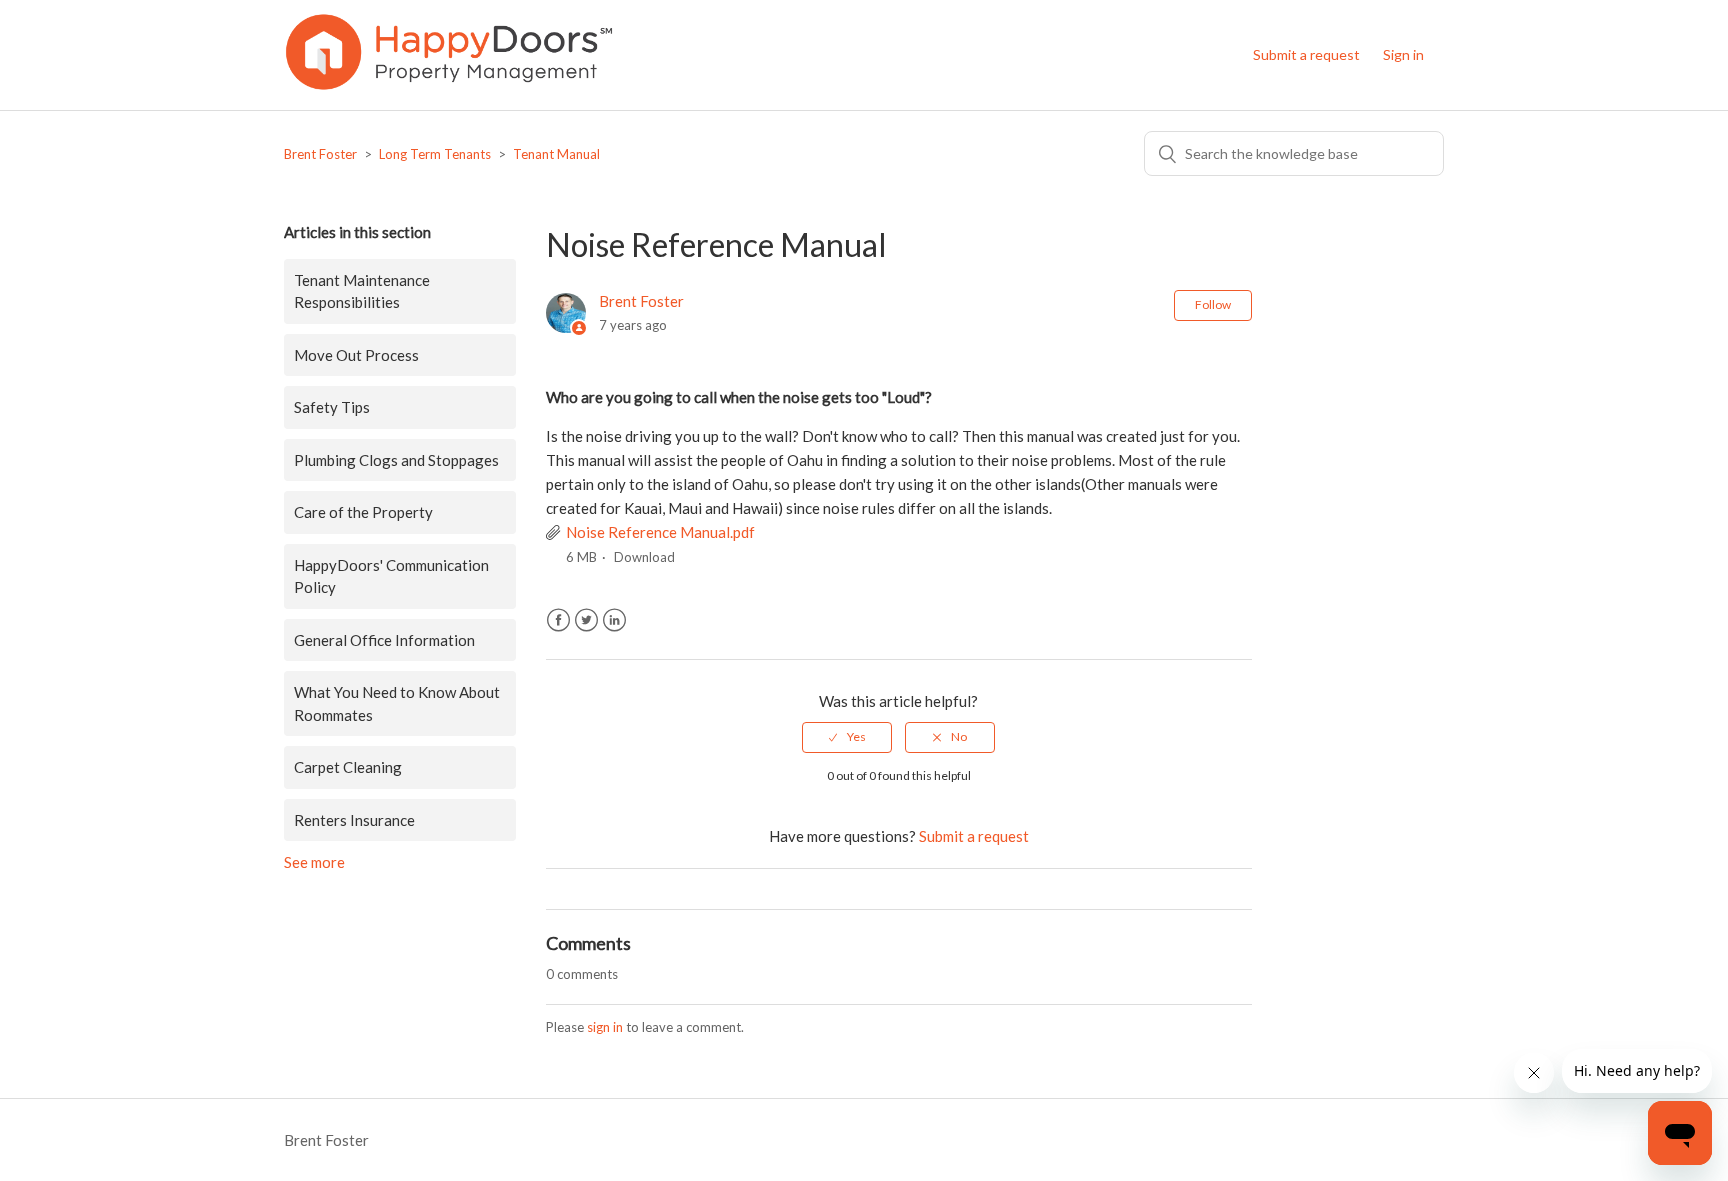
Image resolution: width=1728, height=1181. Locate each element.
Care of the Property (363, 512)
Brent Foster (320, 154)
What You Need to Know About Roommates (397, 703)
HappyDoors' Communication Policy (391, 576)
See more (314, 862)
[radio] (847, 737)
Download (644, 557)
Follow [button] (1213, 304)
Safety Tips (332, 407)
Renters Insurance (354, 820)
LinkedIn (614, 620)
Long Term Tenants (435, 154)
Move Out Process (356, 355)
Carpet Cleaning (348, 767)
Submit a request (1306, 54)
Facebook (558, 620)
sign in (605, 1027)
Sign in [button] (1403, 54)
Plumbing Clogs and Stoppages (396, 460)
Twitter (586, 620)
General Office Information (384, 640)
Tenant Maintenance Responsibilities (362, 291)
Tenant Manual (556, 154)
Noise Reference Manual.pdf (660, 532)
